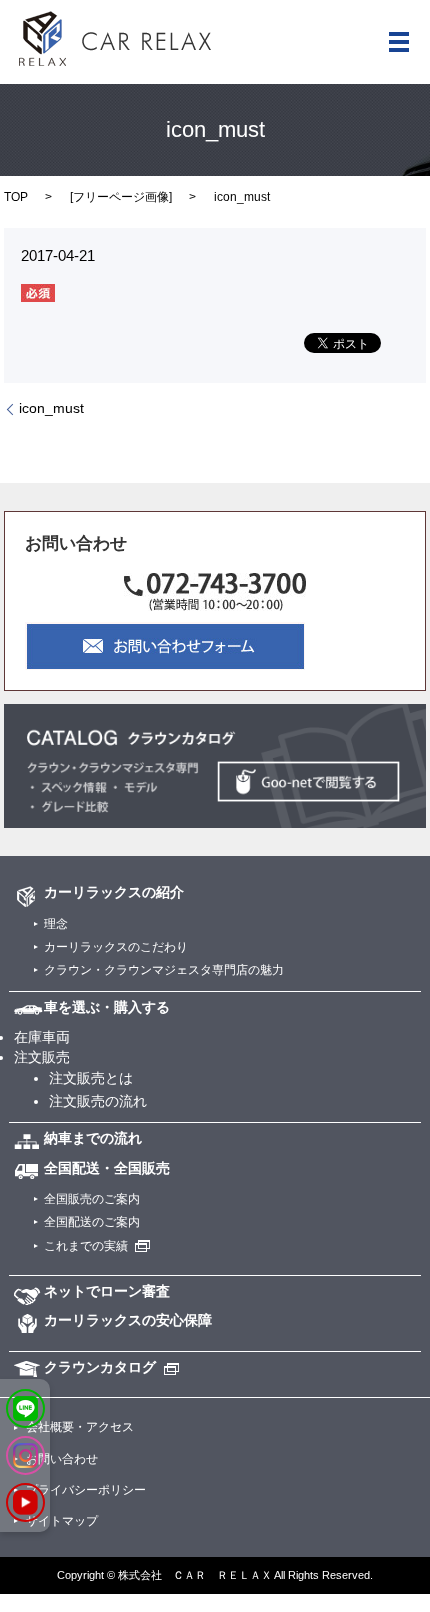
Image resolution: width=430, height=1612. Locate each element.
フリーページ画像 (121, 197)
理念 (56, 924)
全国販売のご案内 (92, 1199)
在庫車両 (42, 1037)
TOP (16, 197)
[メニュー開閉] (399, 42)
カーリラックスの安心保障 (128, 1320)
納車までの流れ (93, 1138)
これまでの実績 (86, 1246)
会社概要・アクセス (80, 1427)
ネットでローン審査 (107, 1291)
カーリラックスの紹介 (114, 892)
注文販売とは (91, 1078)
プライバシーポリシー (86, 1490)
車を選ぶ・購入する (107, 1007)
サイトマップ (62, 1521)
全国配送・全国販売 (107, 1168)
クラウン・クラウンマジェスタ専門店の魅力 (164, 970)
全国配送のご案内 (92, 1222)
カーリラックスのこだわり (116, 947)
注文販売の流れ (98, 1101)
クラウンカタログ (100, 1367)
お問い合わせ (62, 1459)
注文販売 (42, 1057)
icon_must (51, 408)
